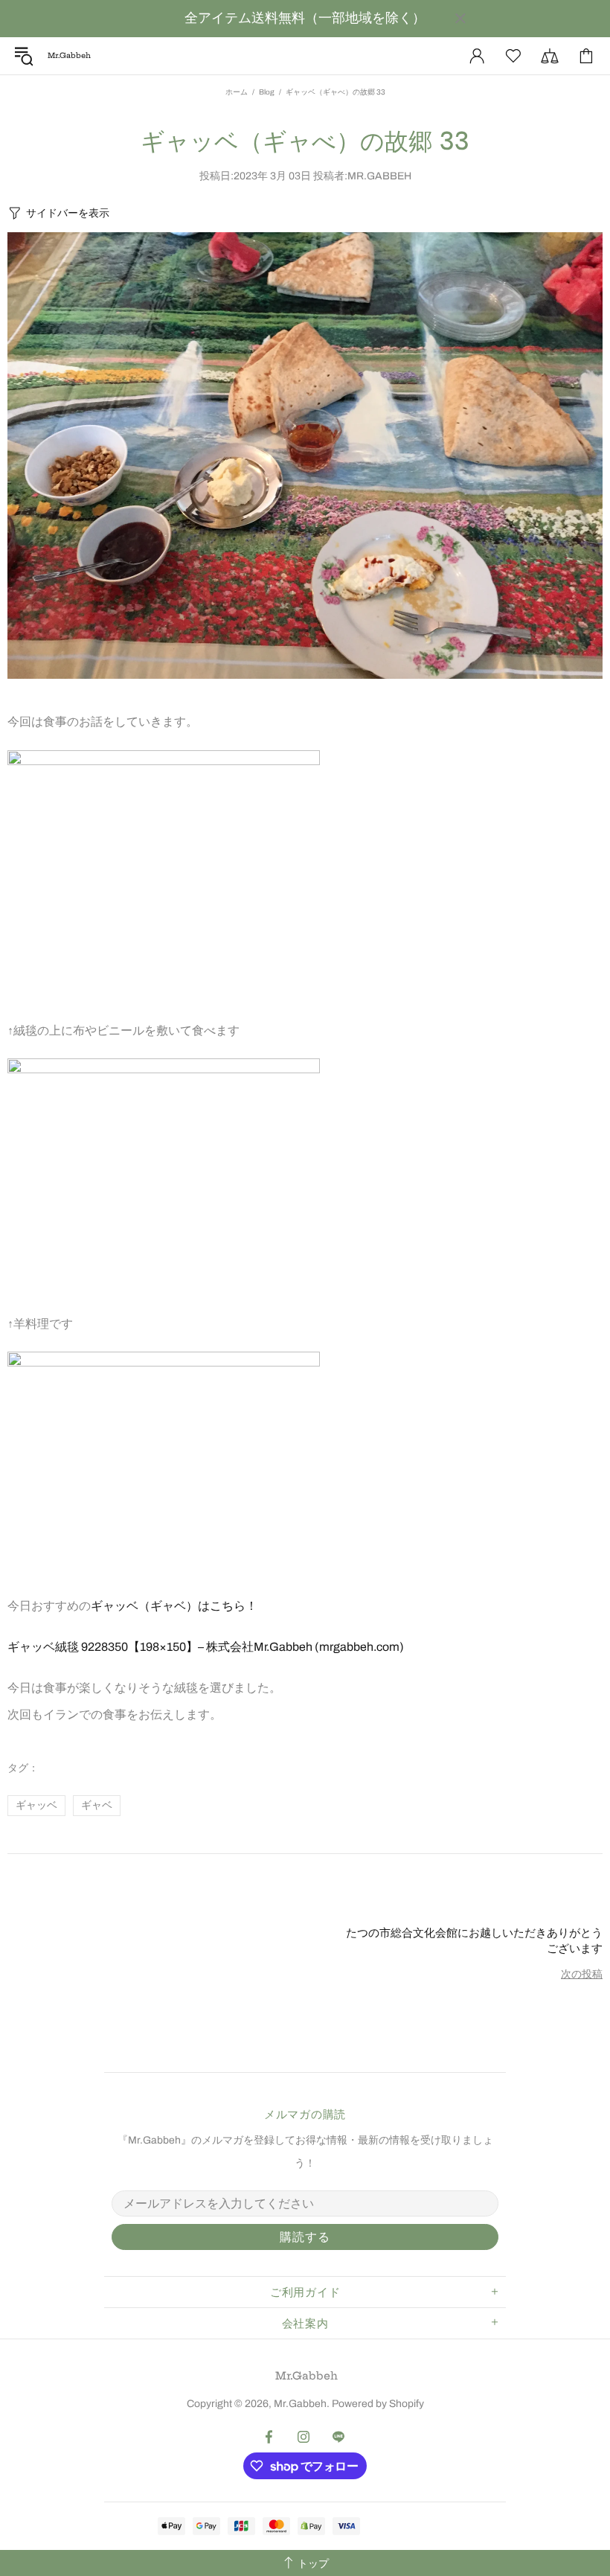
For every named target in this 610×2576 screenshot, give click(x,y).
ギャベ (97, 1805)
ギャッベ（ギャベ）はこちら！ (174, 1606)
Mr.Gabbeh (306, 2376)
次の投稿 (582, 1974)
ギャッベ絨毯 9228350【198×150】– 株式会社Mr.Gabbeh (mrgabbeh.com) (206, 1647)
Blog (267, 92)
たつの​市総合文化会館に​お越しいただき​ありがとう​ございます (474, 1940)
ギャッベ (36, 1805)
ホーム (237, 92)
